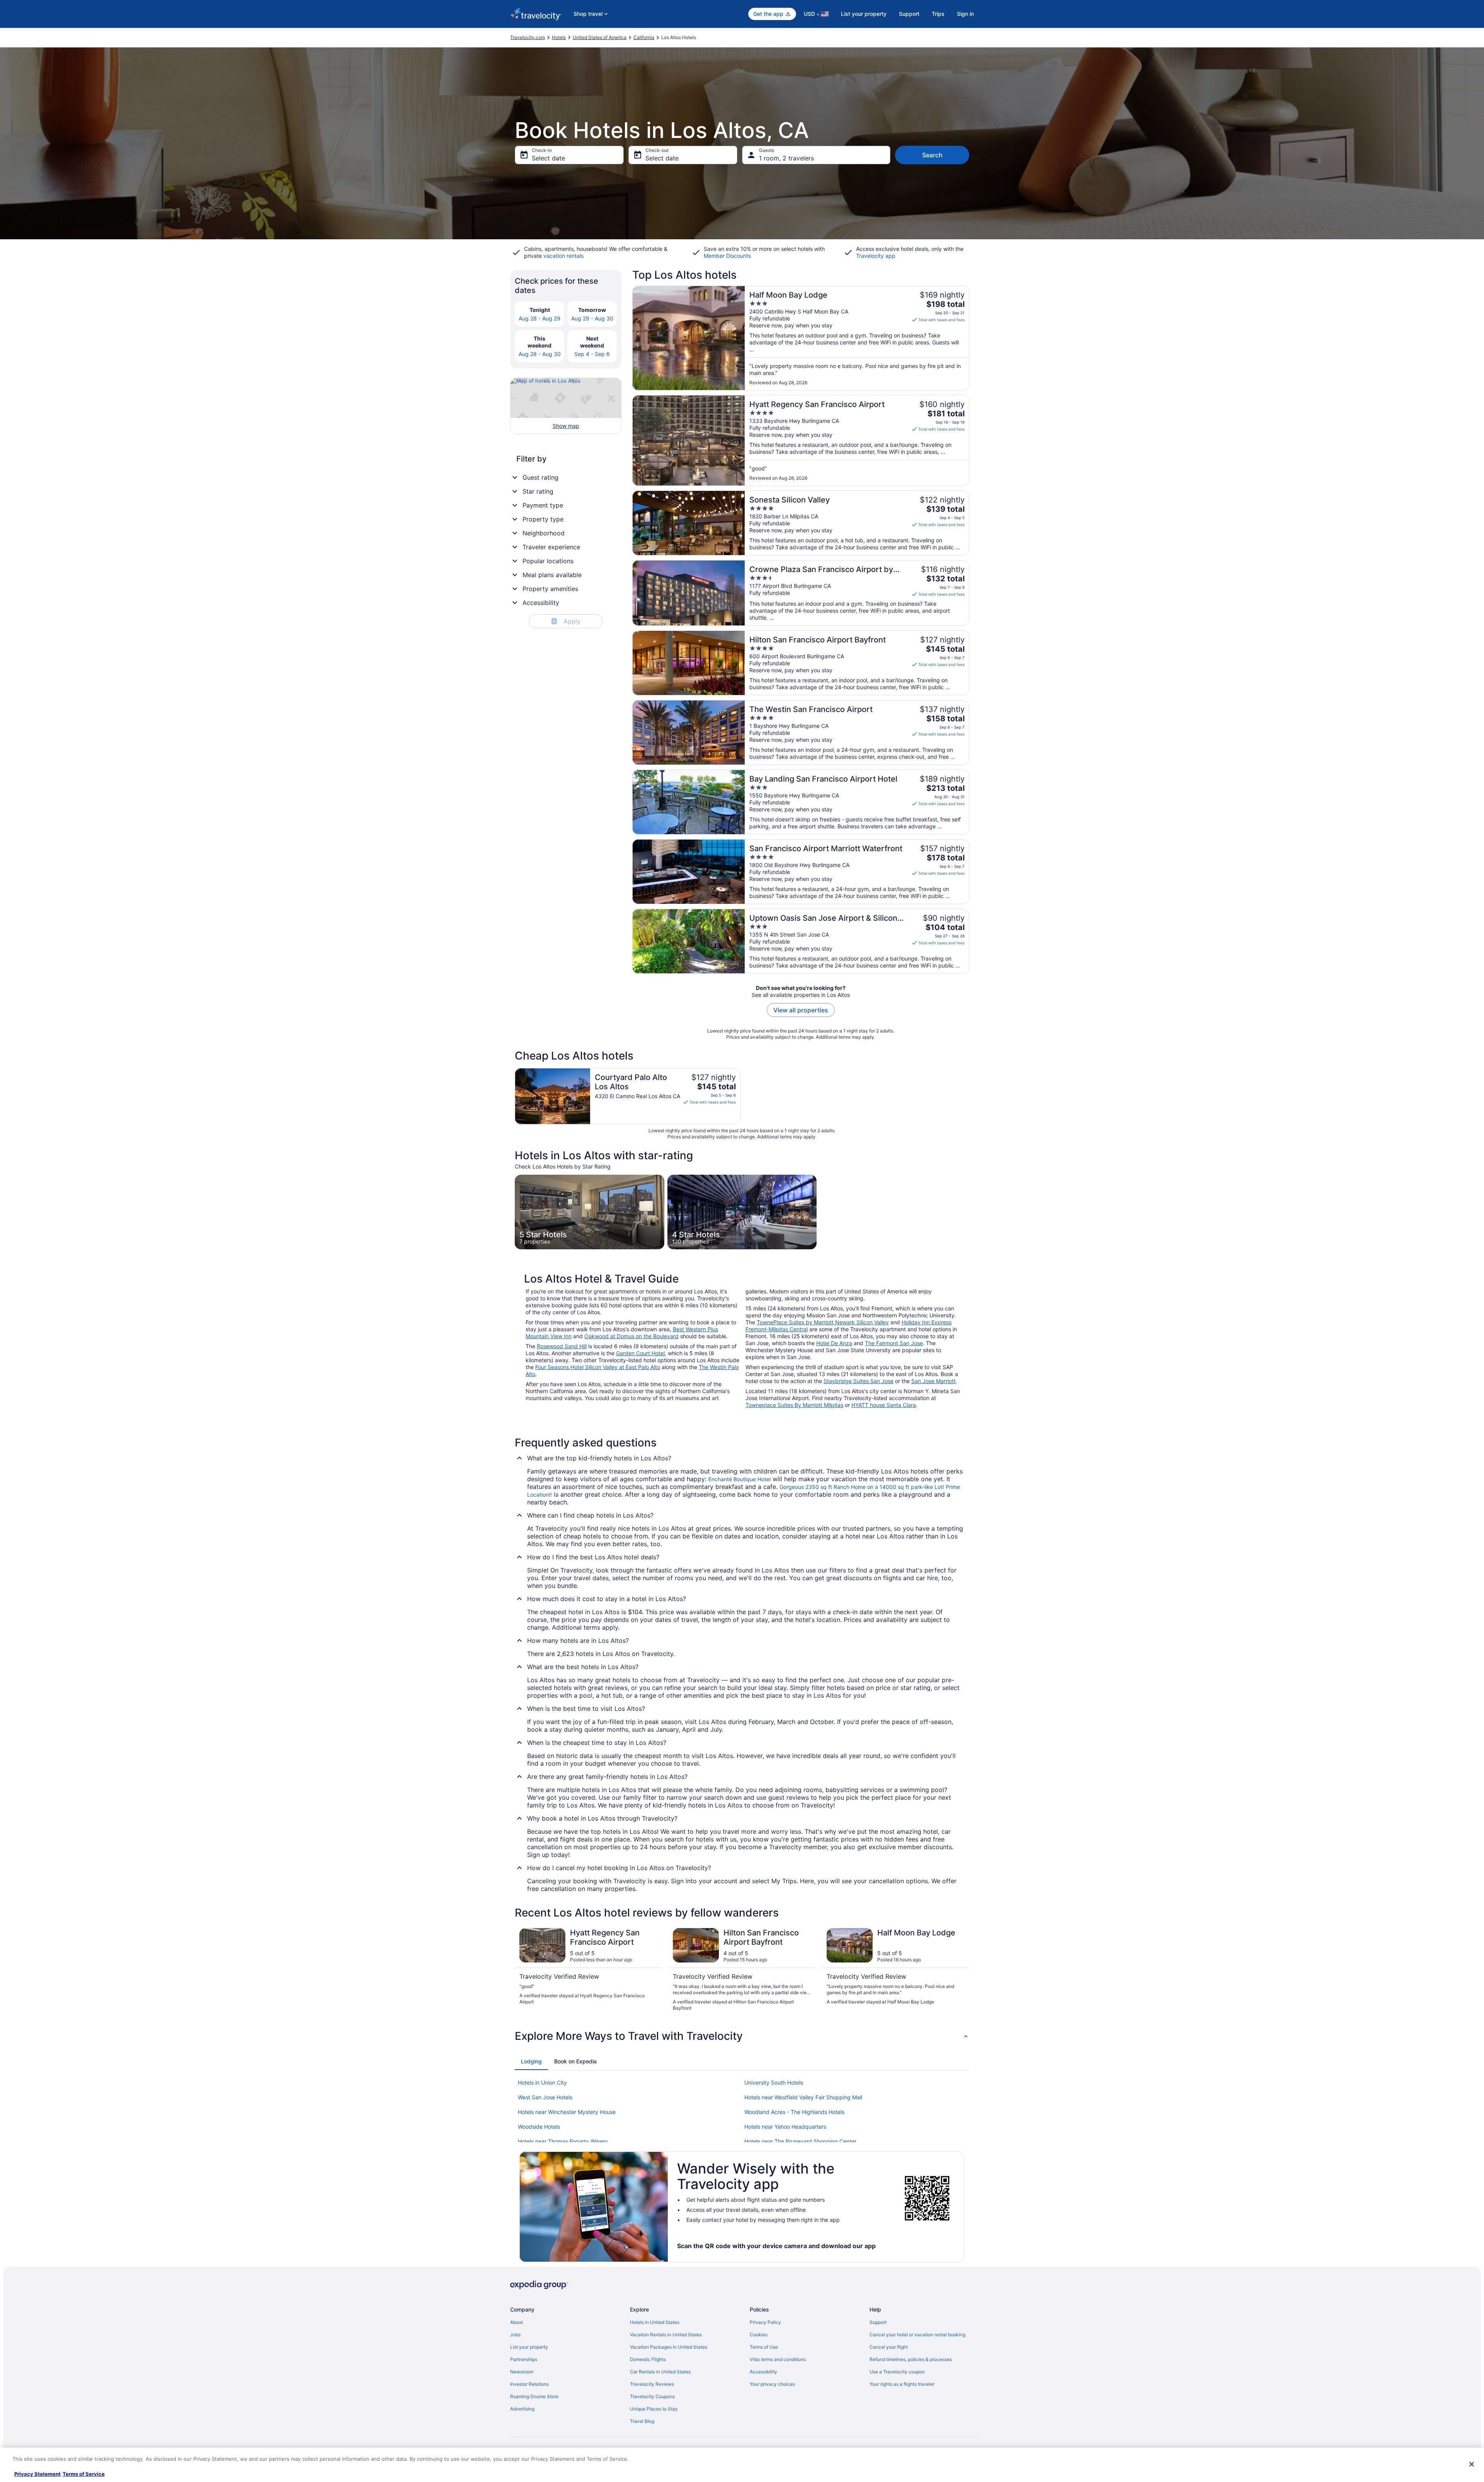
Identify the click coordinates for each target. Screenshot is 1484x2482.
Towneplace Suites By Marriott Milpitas (794, 1405)
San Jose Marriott (933, 1381)
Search (932, 155)
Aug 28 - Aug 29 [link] (539, 318)
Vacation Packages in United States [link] (669, 2347)
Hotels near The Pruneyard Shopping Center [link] (800, 2141)
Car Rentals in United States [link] (660, 2372)
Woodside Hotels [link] (539, 2127)
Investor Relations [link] (529, 2384)
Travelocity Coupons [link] (652, 2396)
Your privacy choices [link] (772, 2384)
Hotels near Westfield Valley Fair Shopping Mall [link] (803, 2097)
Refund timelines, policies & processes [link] (911, 2359)
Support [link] (878, 2322)
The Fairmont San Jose (894, 1343)
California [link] (644, 37)
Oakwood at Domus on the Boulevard (631, 1336)
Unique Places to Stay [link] (654, 2409)
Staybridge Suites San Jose (859, 1381)
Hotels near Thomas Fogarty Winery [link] (563, 2141)
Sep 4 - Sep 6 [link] (592, 354)
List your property (864, 14)
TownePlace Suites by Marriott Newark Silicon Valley (823, 1322)
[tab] (531, 2061)
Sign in (965, 14)
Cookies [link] (759, 2335)
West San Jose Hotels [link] (545, 2097)
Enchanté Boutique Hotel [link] (739, 1479)
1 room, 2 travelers (786, 158)
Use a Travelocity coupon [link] (897, 2372)
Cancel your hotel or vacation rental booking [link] (917, 2335)
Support (909, 14)
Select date (548, 158)
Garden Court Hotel (640, 1353)
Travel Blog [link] (642, 2421)
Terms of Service (84, 2474)
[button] (742, 2036)
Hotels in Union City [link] (542, 2083)
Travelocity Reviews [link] (652, 2384)
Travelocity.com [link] (528, 37)
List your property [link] (529, 2347)
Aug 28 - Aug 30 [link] (540, 354)
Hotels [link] (559, 37)
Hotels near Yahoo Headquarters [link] (785, 2127)
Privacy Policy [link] (765, 2322)
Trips (938, 14)
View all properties (801, 1010)
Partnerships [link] (524, 2359)
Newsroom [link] (522, 2372)
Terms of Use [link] (764, 2347)
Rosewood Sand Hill (562, 1346)
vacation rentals (563, 256)
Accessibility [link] (763, 2372)
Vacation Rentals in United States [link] (666, 2335)
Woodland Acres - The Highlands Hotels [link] (794, 2112)
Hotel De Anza (834, 1343)
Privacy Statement (37, 2474)
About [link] (517, 2322)
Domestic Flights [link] (648, 2359)
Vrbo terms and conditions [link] (778, 2359)
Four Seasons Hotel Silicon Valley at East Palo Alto (598, 1367)
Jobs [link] (515, 2335)
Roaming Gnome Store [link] (534, 2396)
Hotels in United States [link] (655, 2322)
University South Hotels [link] (774, 2083)
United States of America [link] (600, 37)
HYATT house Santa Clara (884, 1405)
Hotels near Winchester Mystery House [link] (567, 2112)
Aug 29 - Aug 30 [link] (592, 318)
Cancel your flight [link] (889, 2347)
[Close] (1472, 2464)
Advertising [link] (522, 2409)
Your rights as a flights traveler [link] (902, 2384)
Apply (567, 621)
